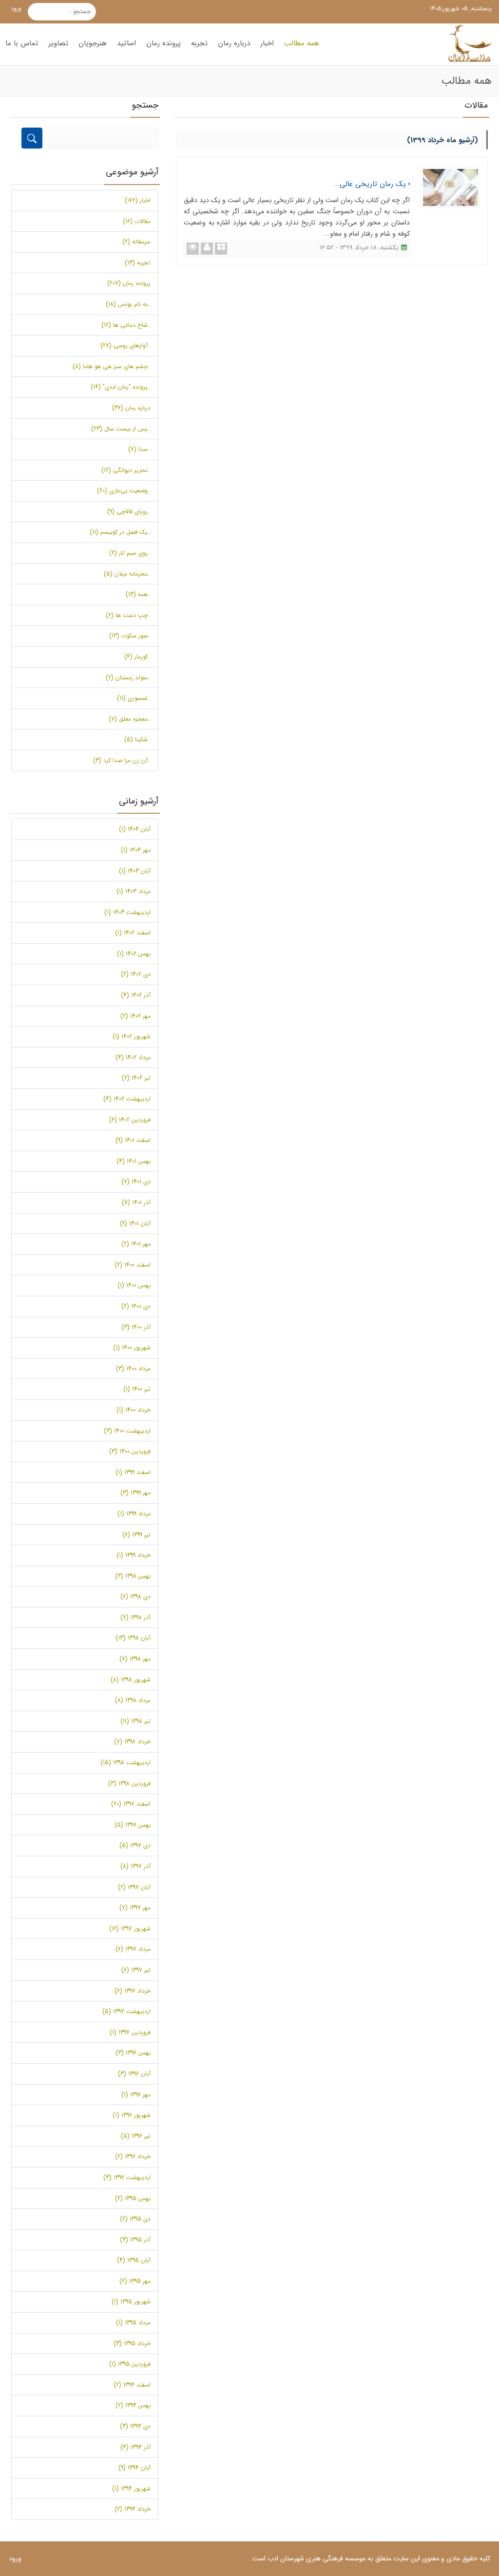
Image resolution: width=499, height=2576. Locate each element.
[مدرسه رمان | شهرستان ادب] (467, 44)
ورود (16, 9)
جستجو (89, 12)
